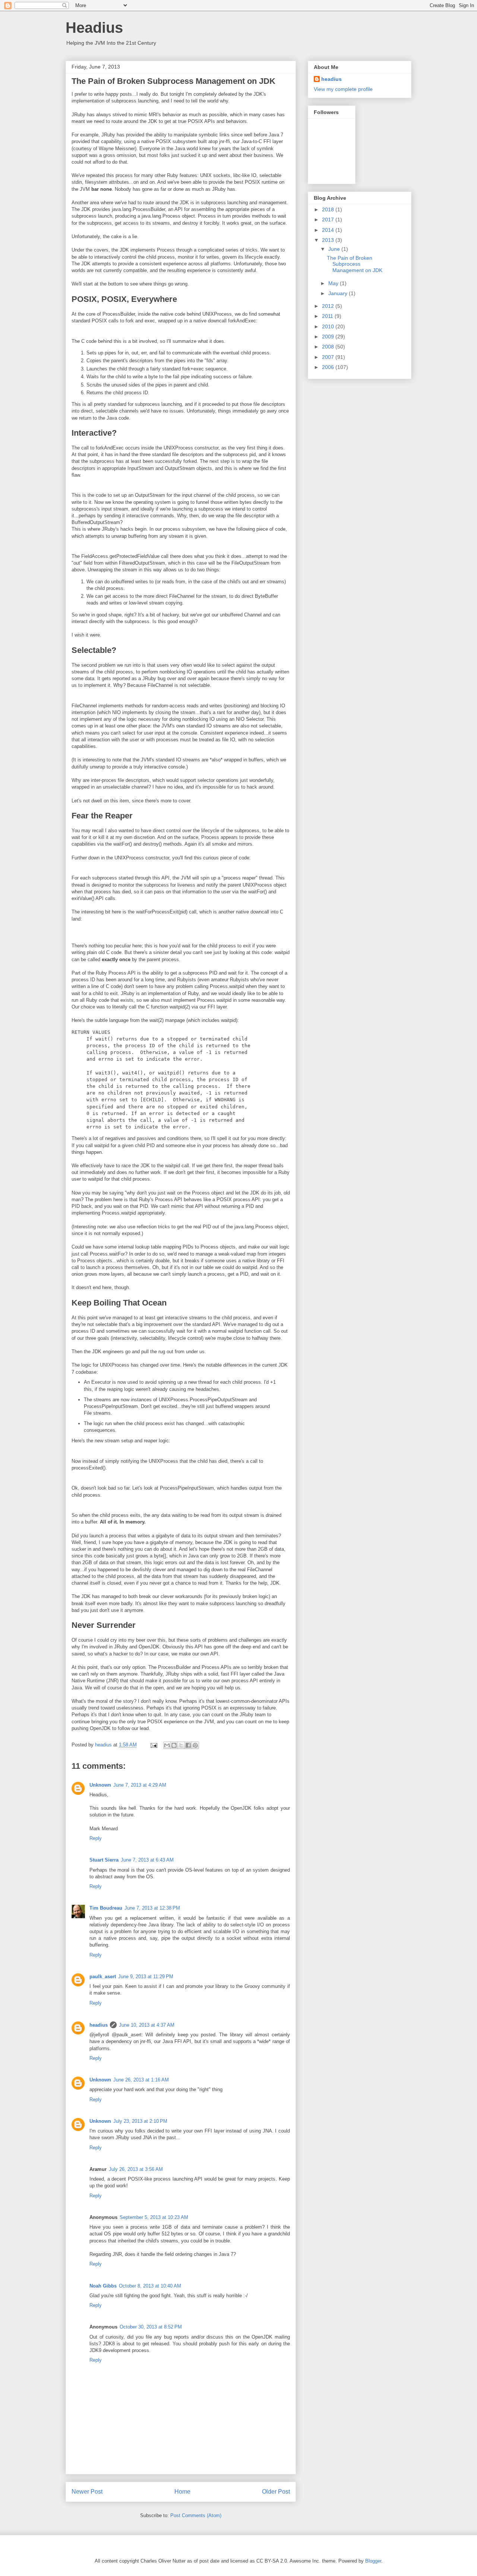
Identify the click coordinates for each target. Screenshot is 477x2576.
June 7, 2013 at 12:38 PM (152, 1908)
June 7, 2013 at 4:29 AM (140, 1785)
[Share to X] (181, 1745)
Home (182, 2492)
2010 (329, 326)
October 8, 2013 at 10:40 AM (150, 2286)
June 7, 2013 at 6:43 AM (147, 1860)
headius (99, 2025)
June (335, 249)
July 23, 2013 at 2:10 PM (140, 2121)
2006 (329, 367)
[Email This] (167, 1745)
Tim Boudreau (106, 1908)
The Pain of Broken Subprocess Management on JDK (355, 264)
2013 (329, 240)
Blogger (373, 2561)
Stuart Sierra (104, 1860)
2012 (329, 306)
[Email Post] (153, 1745)
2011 (328, 316)
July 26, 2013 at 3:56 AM (136, 2169)
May (334, 283)
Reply (96, 1838)
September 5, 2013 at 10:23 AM (154, 2217)
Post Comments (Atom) (196, 2515)
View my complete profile (343, 89)
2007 (329, 357)
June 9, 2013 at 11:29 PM (146, 1977)
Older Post (276, 2492)
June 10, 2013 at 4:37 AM (147, 2025)
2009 (329, 337)
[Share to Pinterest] (195, 1745)
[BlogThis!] (174, 1745)
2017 (329, 220)
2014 (329, 230)
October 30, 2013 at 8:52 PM (151, 2327)
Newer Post (87, 2492)
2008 (329, 347)
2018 (329, 209)
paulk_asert (103, 1977)
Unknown (100, 1785)
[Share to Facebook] (188, 1745)
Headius (94, 28)
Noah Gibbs (103, 2286)
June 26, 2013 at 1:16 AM (141, 2080)
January (339, 293)
